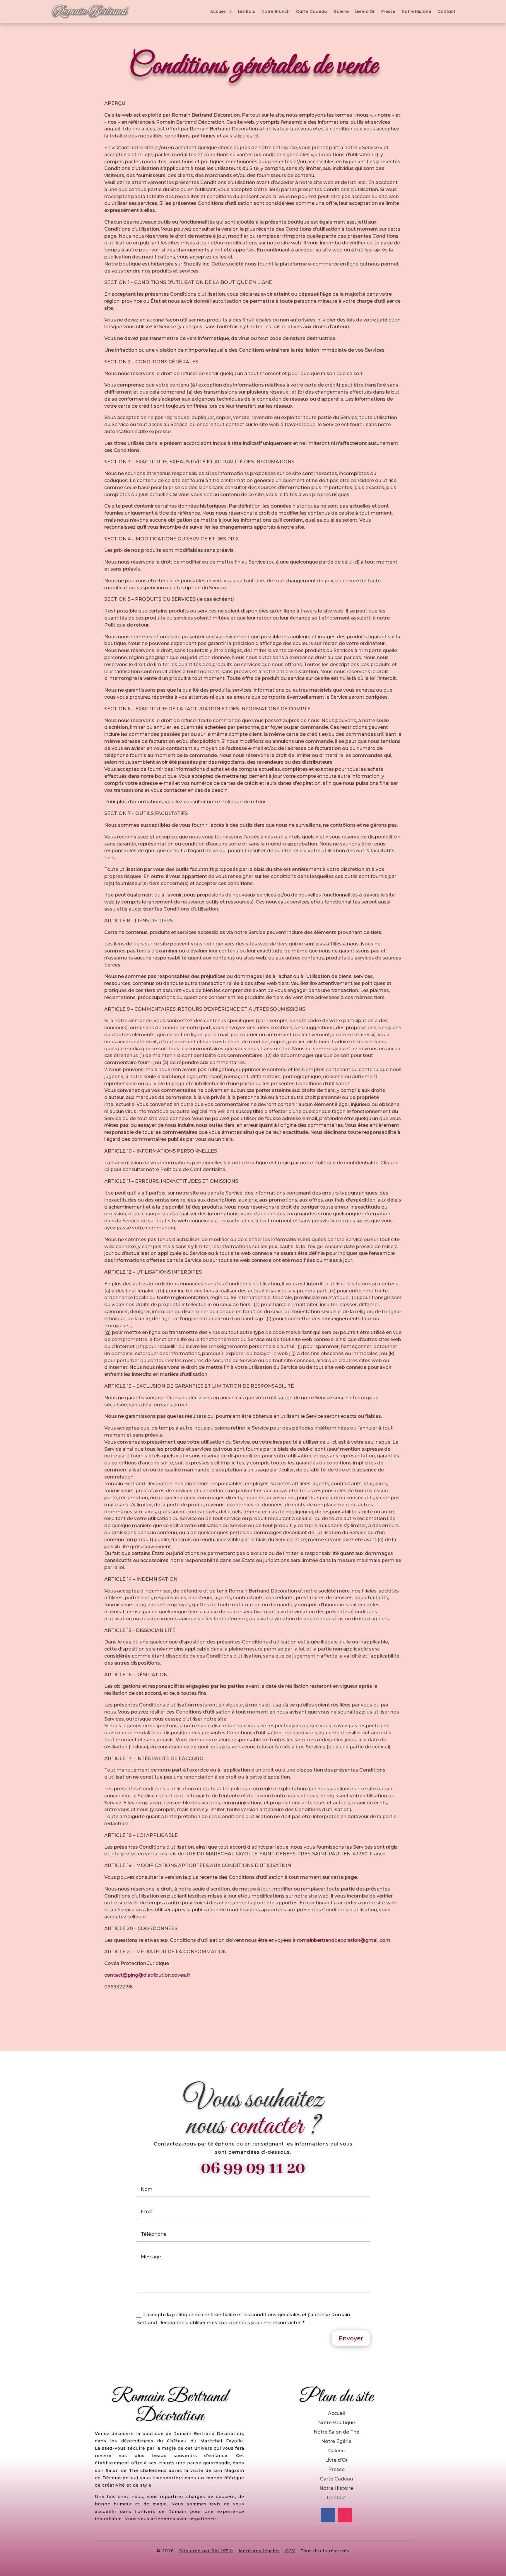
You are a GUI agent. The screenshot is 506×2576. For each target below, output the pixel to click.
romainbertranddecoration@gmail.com (344, 1940)
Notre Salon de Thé (336, 2432)
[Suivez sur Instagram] (345, 2515)
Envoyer (351, 2338)
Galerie (341, 11)
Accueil (218, 11)
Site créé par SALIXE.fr (206, 2551)
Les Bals (247, 11)
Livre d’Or (365, 11)
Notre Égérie (336, 2441)
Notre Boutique (336, 2423)
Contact (446, 11)
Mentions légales (259, 2551)
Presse (388, 11)
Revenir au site (253, 2009)
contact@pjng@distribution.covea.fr (147, 1975)
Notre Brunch (276, 11)
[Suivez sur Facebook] (328, 2515)
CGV (290, 2551)
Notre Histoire (416, 11)
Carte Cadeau (311, 11)
